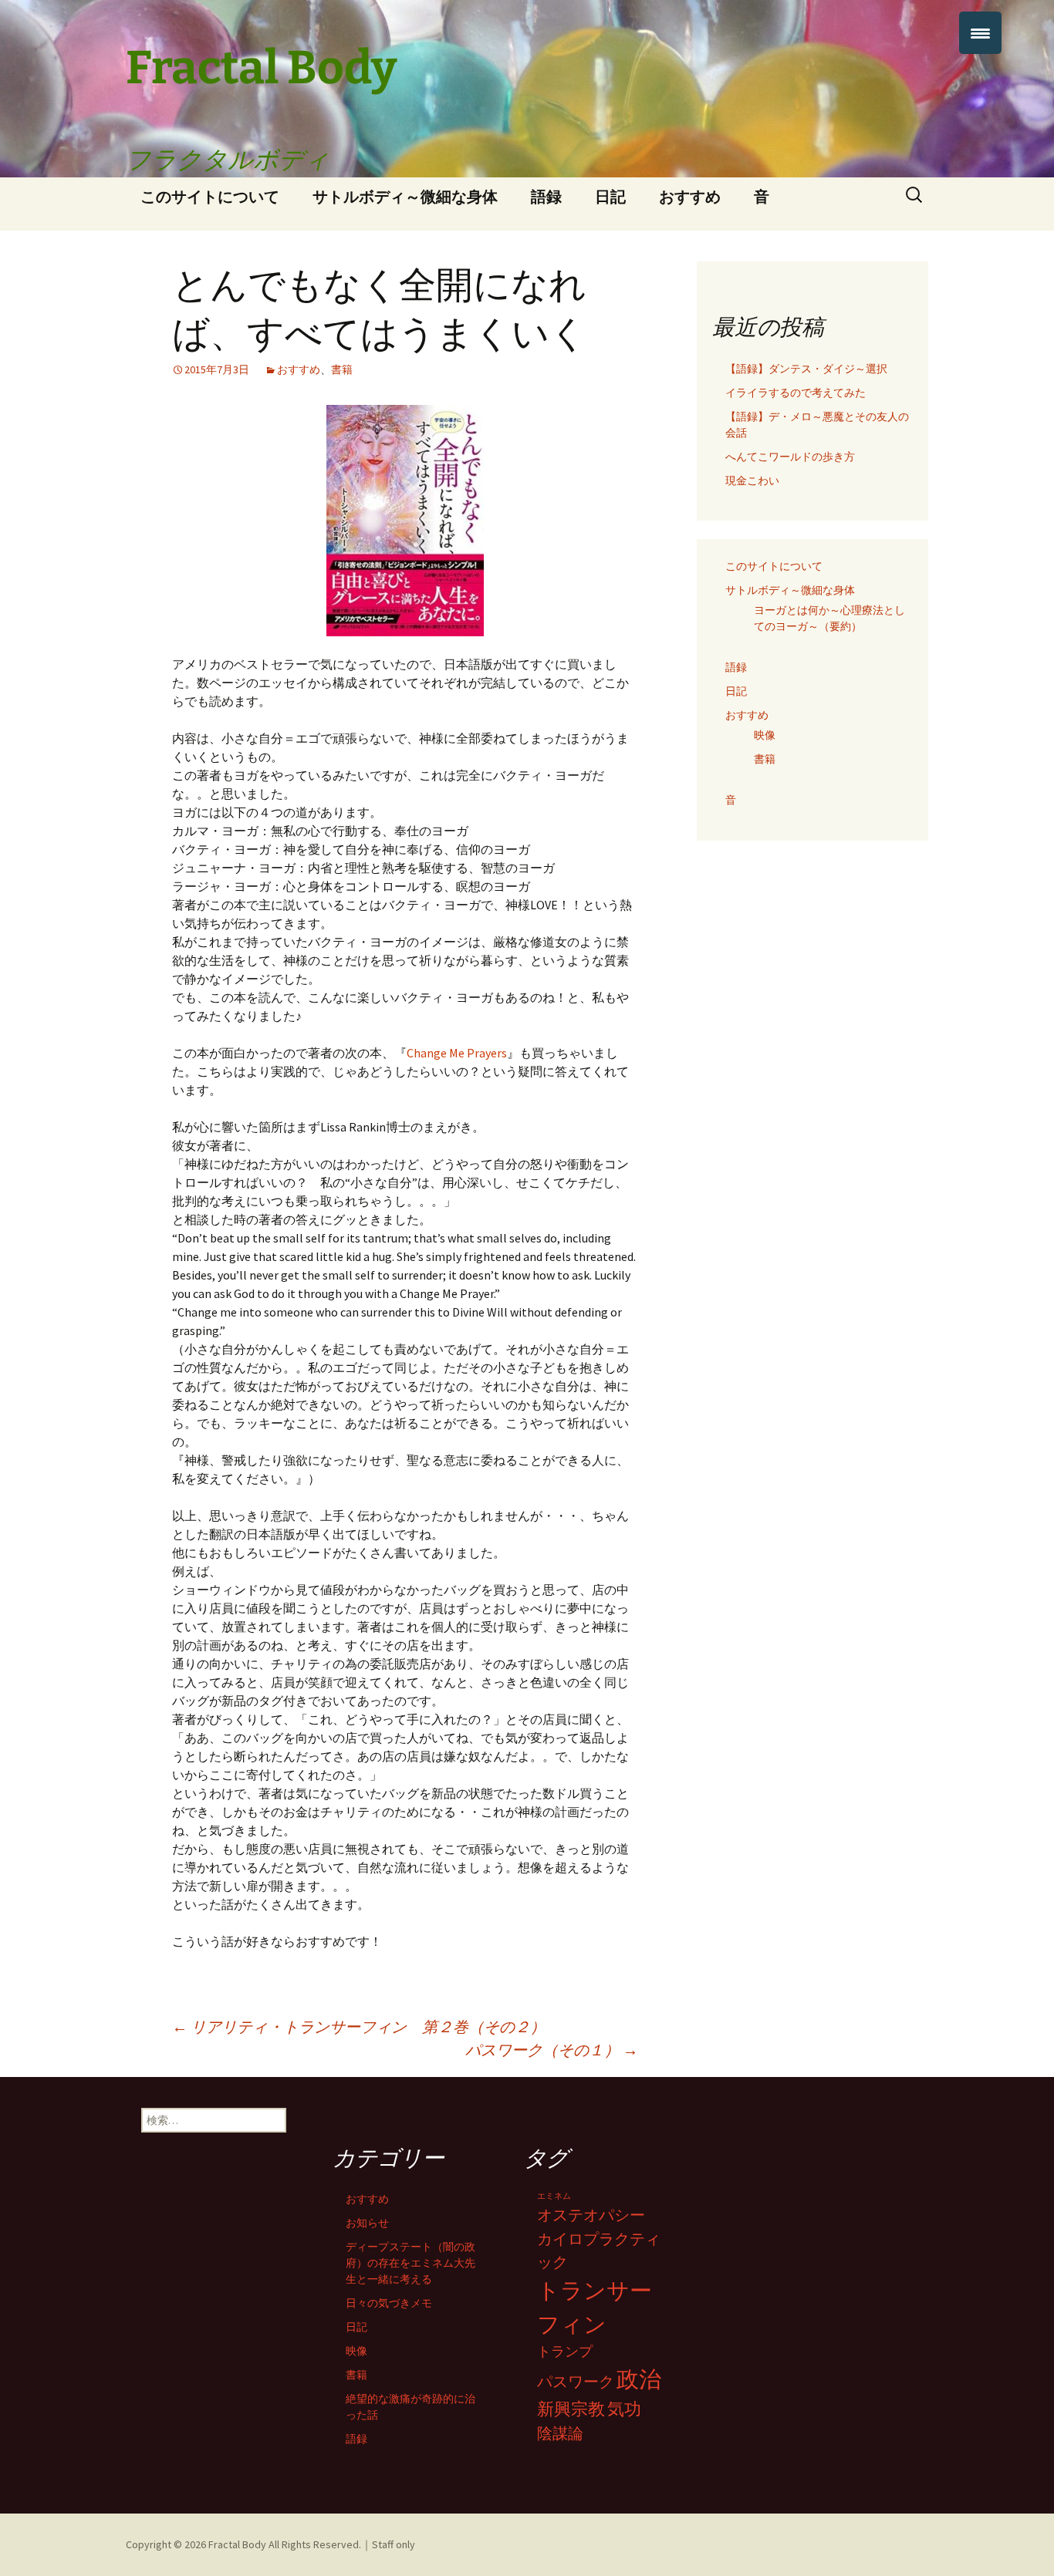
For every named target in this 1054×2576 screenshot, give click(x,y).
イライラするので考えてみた (796, 393)
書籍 (342, 369)
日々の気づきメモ (389, 2303)
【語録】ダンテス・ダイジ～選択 (806, 369)
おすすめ (690, 196)
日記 (610, 196)
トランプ (565, 2351)
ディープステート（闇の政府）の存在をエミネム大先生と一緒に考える (410, 2263)
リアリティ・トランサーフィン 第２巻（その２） (359, 2026)
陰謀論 (560, 2433)
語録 (546, 196)
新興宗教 (571, 2409)
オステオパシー (591, 2215)
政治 (639, 2379)
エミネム (554, 2196)
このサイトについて (210, 196)
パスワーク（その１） (552, 2050)
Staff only (394, 2544)
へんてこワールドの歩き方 (790, 457)
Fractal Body (237, 2544)
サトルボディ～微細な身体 (405, 196)
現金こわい (752, 480)
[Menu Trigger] (980, 33)
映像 (765, 735)
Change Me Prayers (457, 1053)
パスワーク (576, 2382)
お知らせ (367, 2223)
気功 (624, 2409)
